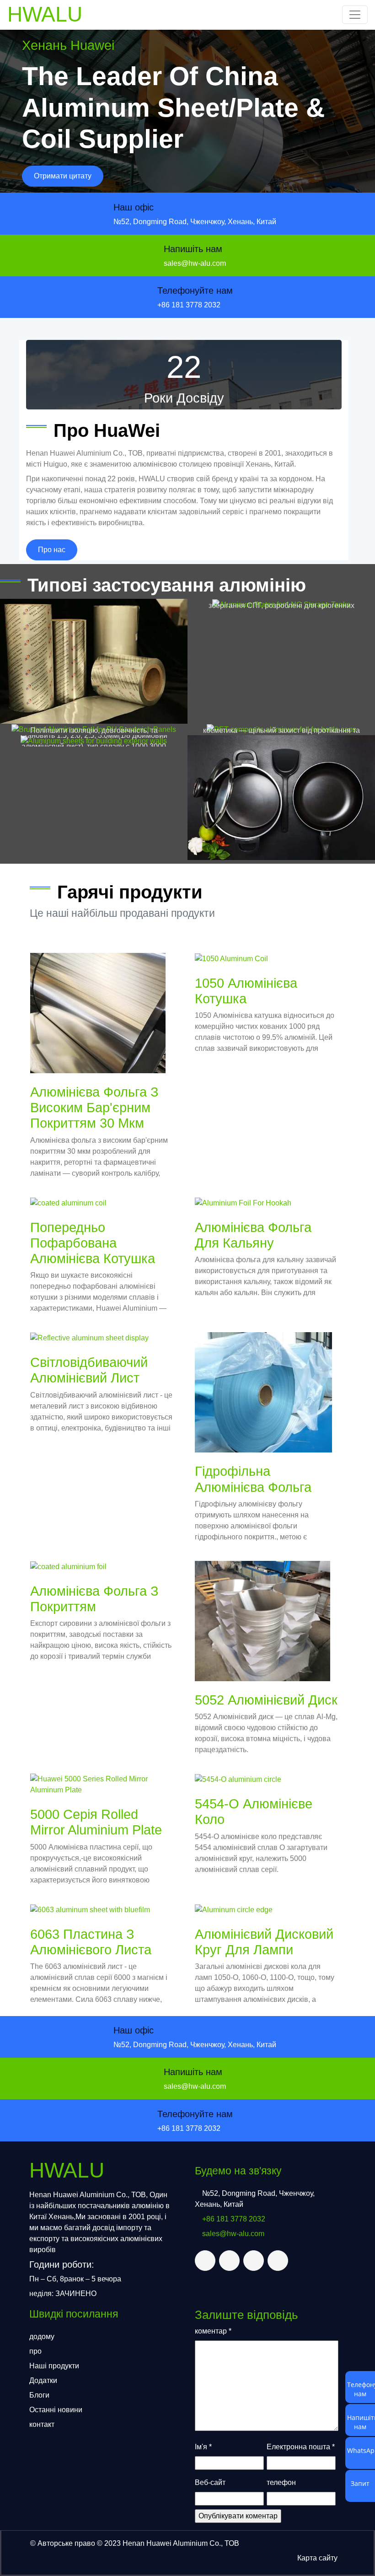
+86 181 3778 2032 (189, 305)
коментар (213, 2331)
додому (42, 2337)
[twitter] (205, 2261)
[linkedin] (254, 2261)
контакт (42, 2424)
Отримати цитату (63, 176)
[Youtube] (278, 2261)
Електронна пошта (301, 2447)
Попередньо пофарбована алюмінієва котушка (93, 1243)
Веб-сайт (210, 2482)
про (35, 2351)
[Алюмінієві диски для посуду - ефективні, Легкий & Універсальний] (281, 798)
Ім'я (203, 2447)
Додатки (43, 2380)
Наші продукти (54, 2366)
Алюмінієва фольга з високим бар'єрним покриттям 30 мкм (94, 1108)
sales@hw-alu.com (195, 263)
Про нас (52, 550)
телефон (281, 2482)
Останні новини (56, 2410)
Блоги (39, 2395)
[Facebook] (229, 2261)
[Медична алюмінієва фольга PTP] (94, 661)
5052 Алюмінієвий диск (266, 1700)
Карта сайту (317, 2558)
